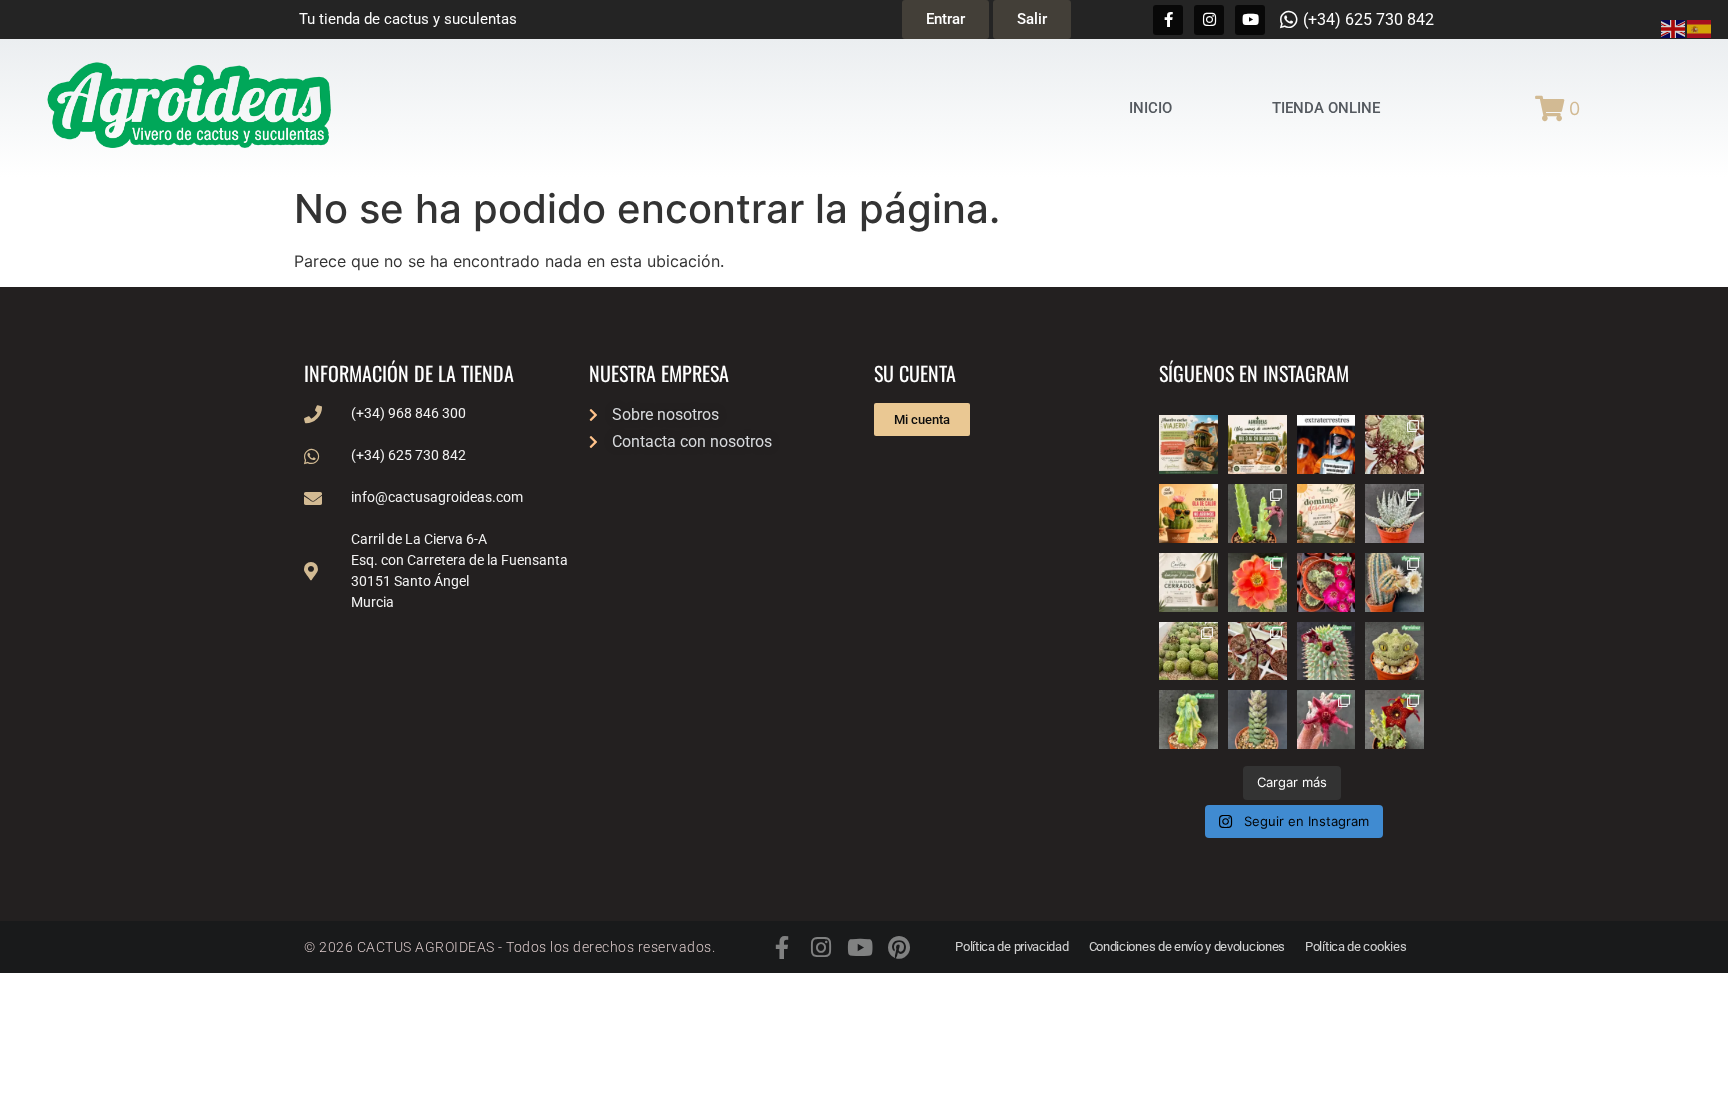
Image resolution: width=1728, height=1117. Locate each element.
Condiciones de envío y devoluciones (1187, 946)
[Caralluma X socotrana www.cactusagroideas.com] (1394, 719)
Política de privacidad (1011, 946)
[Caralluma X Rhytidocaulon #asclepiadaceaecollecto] (1326, 719)
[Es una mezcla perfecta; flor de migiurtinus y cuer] (1394, 444)
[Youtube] (1250, 20)
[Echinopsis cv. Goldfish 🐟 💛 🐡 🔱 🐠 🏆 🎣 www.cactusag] (1257, 582)
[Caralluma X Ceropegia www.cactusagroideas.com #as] (1257, 651)
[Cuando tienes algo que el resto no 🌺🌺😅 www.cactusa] (1188, 651)
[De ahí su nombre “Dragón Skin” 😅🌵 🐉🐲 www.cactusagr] (1394, 651)
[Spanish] (1700, 27)
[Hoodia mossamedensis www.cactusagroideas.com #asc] (1326, 651)
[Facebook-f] (1168, 20)
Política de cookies (1355, 946)
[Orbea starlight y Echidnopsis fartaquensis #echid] (1257, 513)
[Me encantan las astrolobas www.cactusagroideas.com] (1257, 719)
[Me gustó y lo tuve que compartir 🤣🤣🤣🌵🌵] (1326, 444)
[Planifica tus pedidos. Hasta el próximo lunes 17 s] (1188, 444)
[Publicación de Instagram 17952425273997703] (1188, 513)
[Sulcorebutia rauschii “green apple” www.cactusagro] (1326, 582)
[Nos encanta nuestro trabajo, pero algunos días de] (1257, 444)
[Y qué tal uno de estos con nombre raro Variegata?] (1188, 719)
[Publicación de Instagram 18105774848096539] (1188, 582)
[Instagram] (1209, 20)
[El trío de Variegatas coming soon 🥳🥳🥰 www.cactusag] (1394, 513)
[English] (1674, 27)
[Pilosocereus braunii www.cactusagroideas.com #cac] (1394, 582)
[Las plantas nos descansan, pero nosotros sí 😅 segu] (1326, 513)
